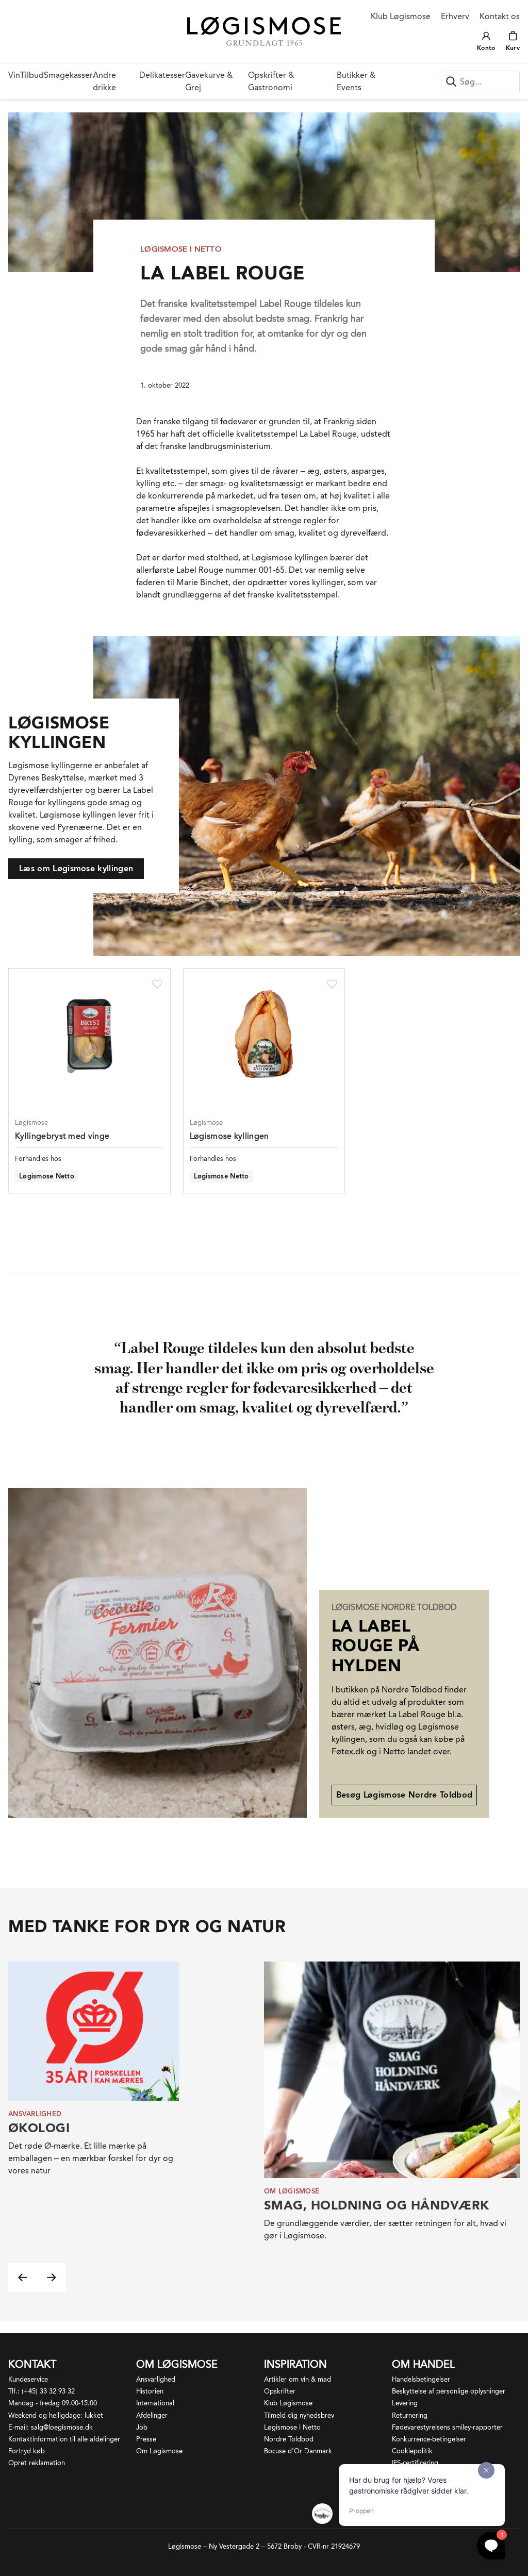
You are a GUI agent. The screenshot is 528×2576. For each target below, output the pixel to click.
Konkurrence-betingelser (429, 2439)
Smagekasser (68, 75)
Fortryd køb (27, 2451)
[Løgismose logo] (264, 31)
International (155, 2403)
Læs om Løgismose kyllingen (76, 868)
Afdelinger (152, 2415)
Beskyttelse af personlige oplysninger (449, 2391)
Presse (146, 2439)
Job (142, 2427)
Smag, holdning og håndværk (376, 2205)
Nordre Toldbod (289, 2439)
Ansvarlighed (156, 2379)
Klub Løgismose (401, 16)
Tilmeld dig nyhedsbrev (299, 2415)
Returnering (410, 2415)
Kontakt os (500, 16)
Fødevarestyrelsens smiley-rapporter (447, 2427)
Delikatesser (162, 75)
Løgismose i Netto (292, 2427)
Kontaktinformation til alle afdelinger (64, 2439)
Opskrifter (280, 2391)
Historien (150, 2391)
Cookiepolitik (412, 2451)
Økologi (39, 2128)
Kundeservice (28, 2379)
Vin (14, 75)
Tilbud (32, 75)
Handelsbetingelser (421, 2379)
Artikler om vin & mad (298, 2379)
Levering (405, 2403)
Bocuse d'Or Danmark (298, 2451)
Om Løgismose (159, 2451)
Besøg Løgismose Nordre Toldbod (405, 1795)
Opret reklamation (37, 2463)
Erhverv (455, 16)
